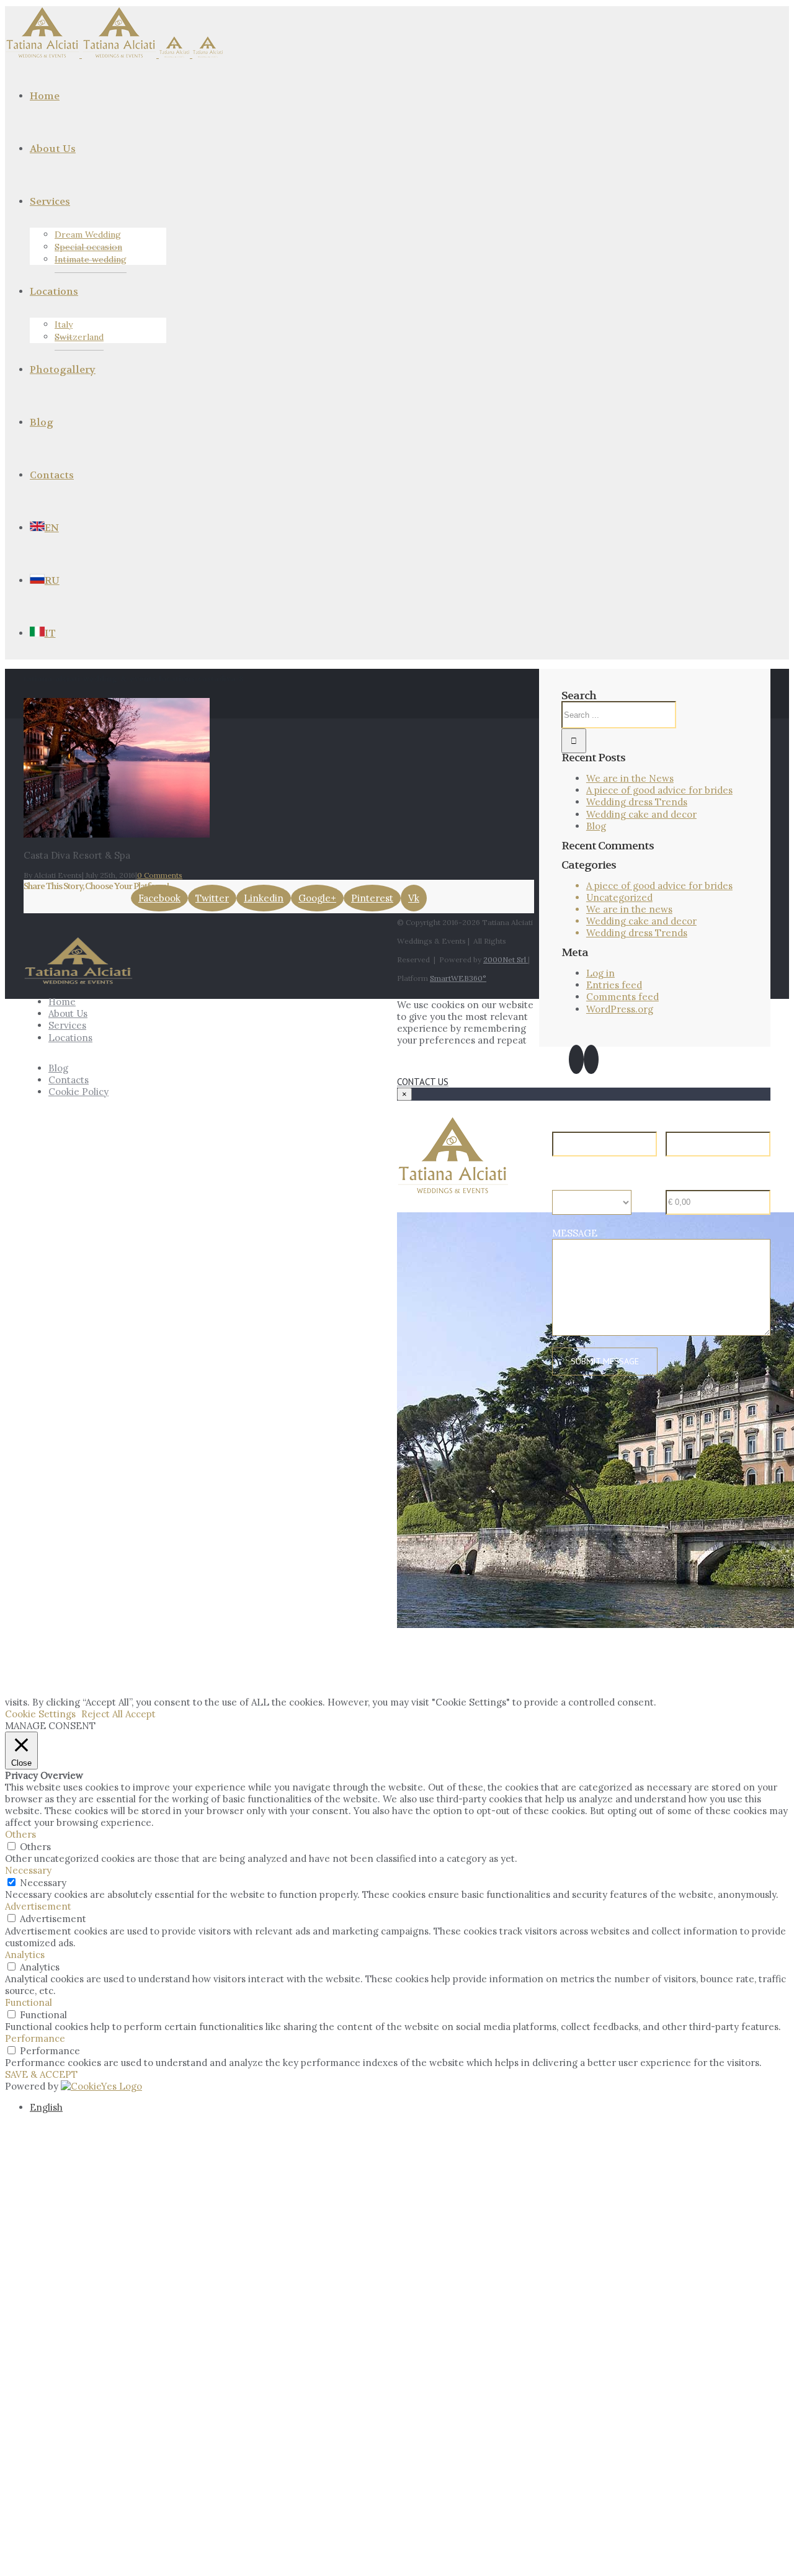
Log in (600, 973)
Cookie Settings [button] (40, 1714)
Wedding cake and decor (641, 814)
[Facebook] (576, 1059)
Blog (596, 826)
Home (62, 1002)
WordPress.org (620, 1009)
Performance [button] (35, 2038)
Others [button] (20, 1834)
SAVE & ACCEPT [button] (41, 2074)
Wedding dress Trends (637, 802)
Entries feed (614, 985)
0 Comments (160, 875)
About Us (68, 1013)
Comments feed (622, 997)
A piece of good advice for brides (659, 790)
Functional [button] (29, 2002)
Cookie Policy (78, 1092)
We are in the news (629, 909)
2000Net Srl (506, 959)
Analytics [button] (25, 1955)
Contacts (69, 1080)
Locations (70, 1038)
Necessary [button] (28, 1870)
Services (67, 1025)
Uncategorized (619, 897)
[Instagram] (591, 1059)
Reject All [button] (102, 1714)
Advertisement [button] (38, 1906)
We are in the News (630, 778)
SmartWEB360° (458, 978)
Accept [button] (141, 1714)
